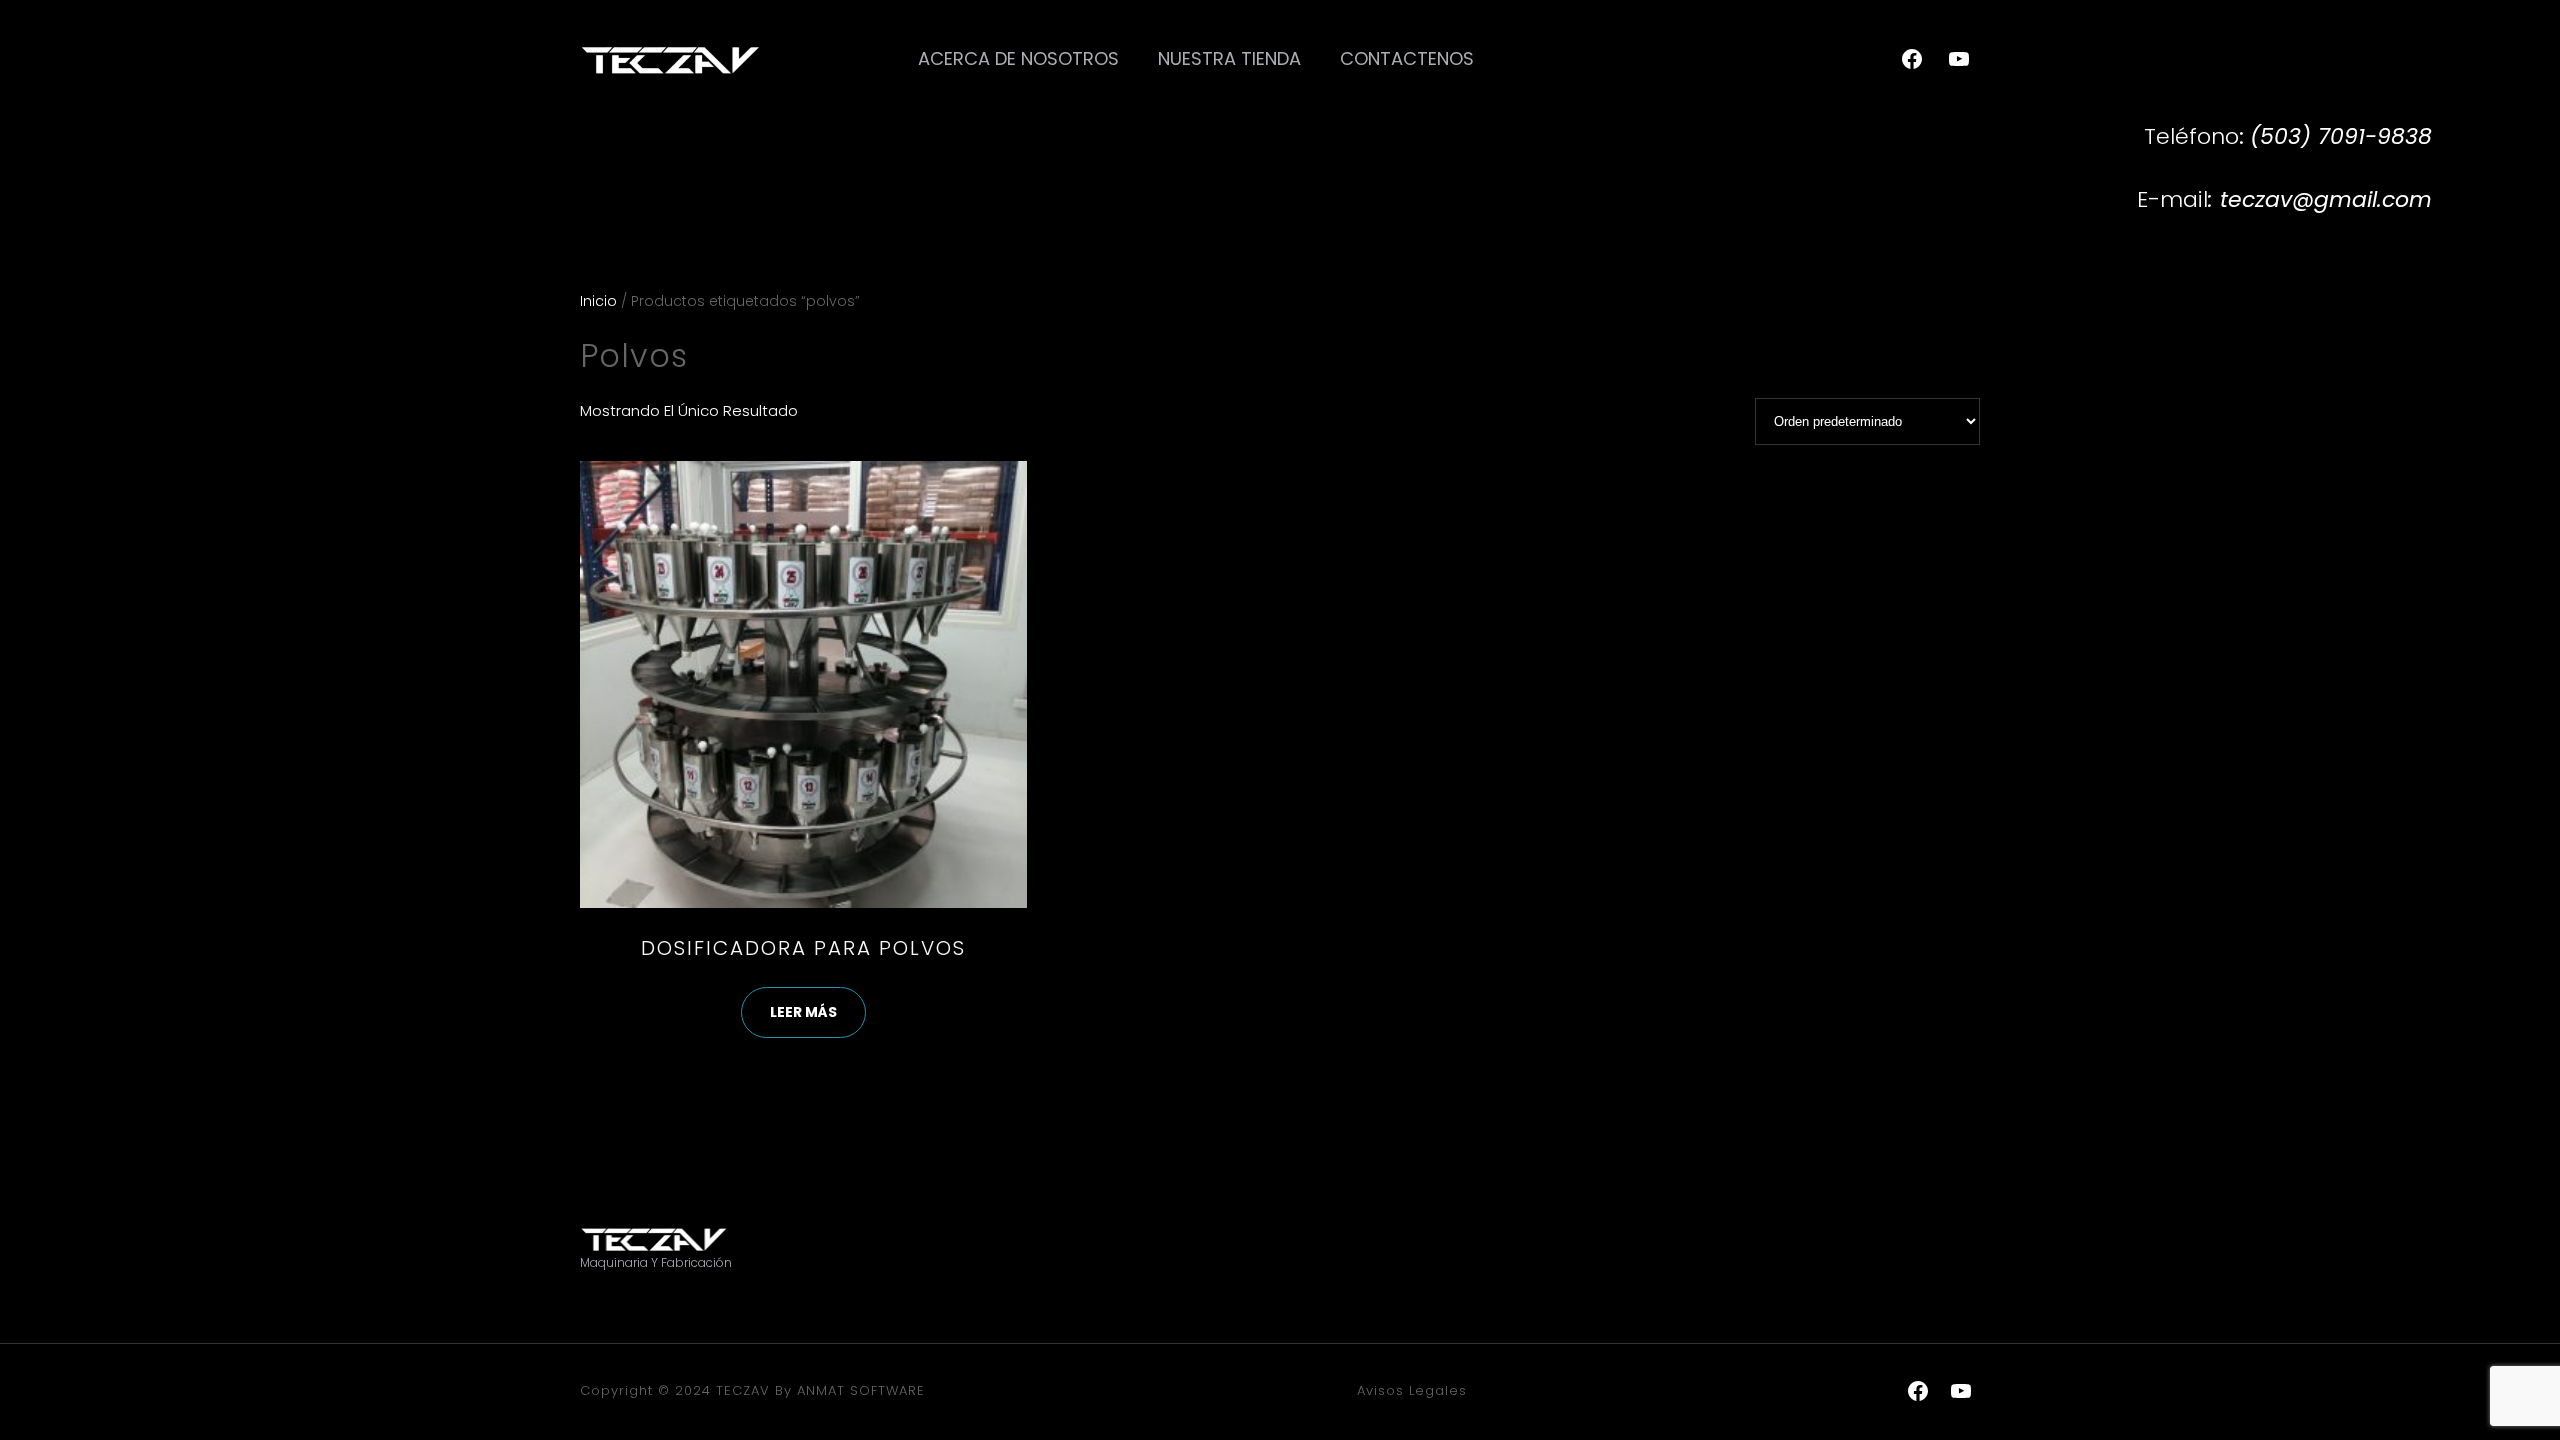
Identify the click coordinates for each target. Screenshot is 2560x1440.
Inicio (598, 301)
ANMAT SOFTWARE (861, 1390)
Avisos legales (1412, 1390)
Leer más (803, 1012)
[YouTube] (1959, 59)
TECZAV (743, 1390)
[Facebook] (1912, 59)
